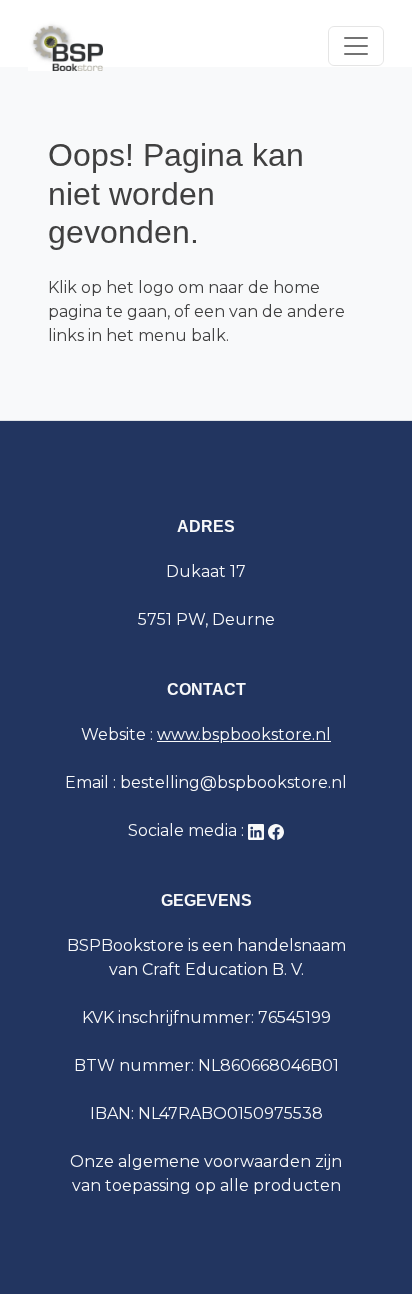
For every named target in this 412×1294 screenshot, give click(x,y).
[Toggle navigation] (356, 46)
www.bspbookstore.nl (244, 734)
